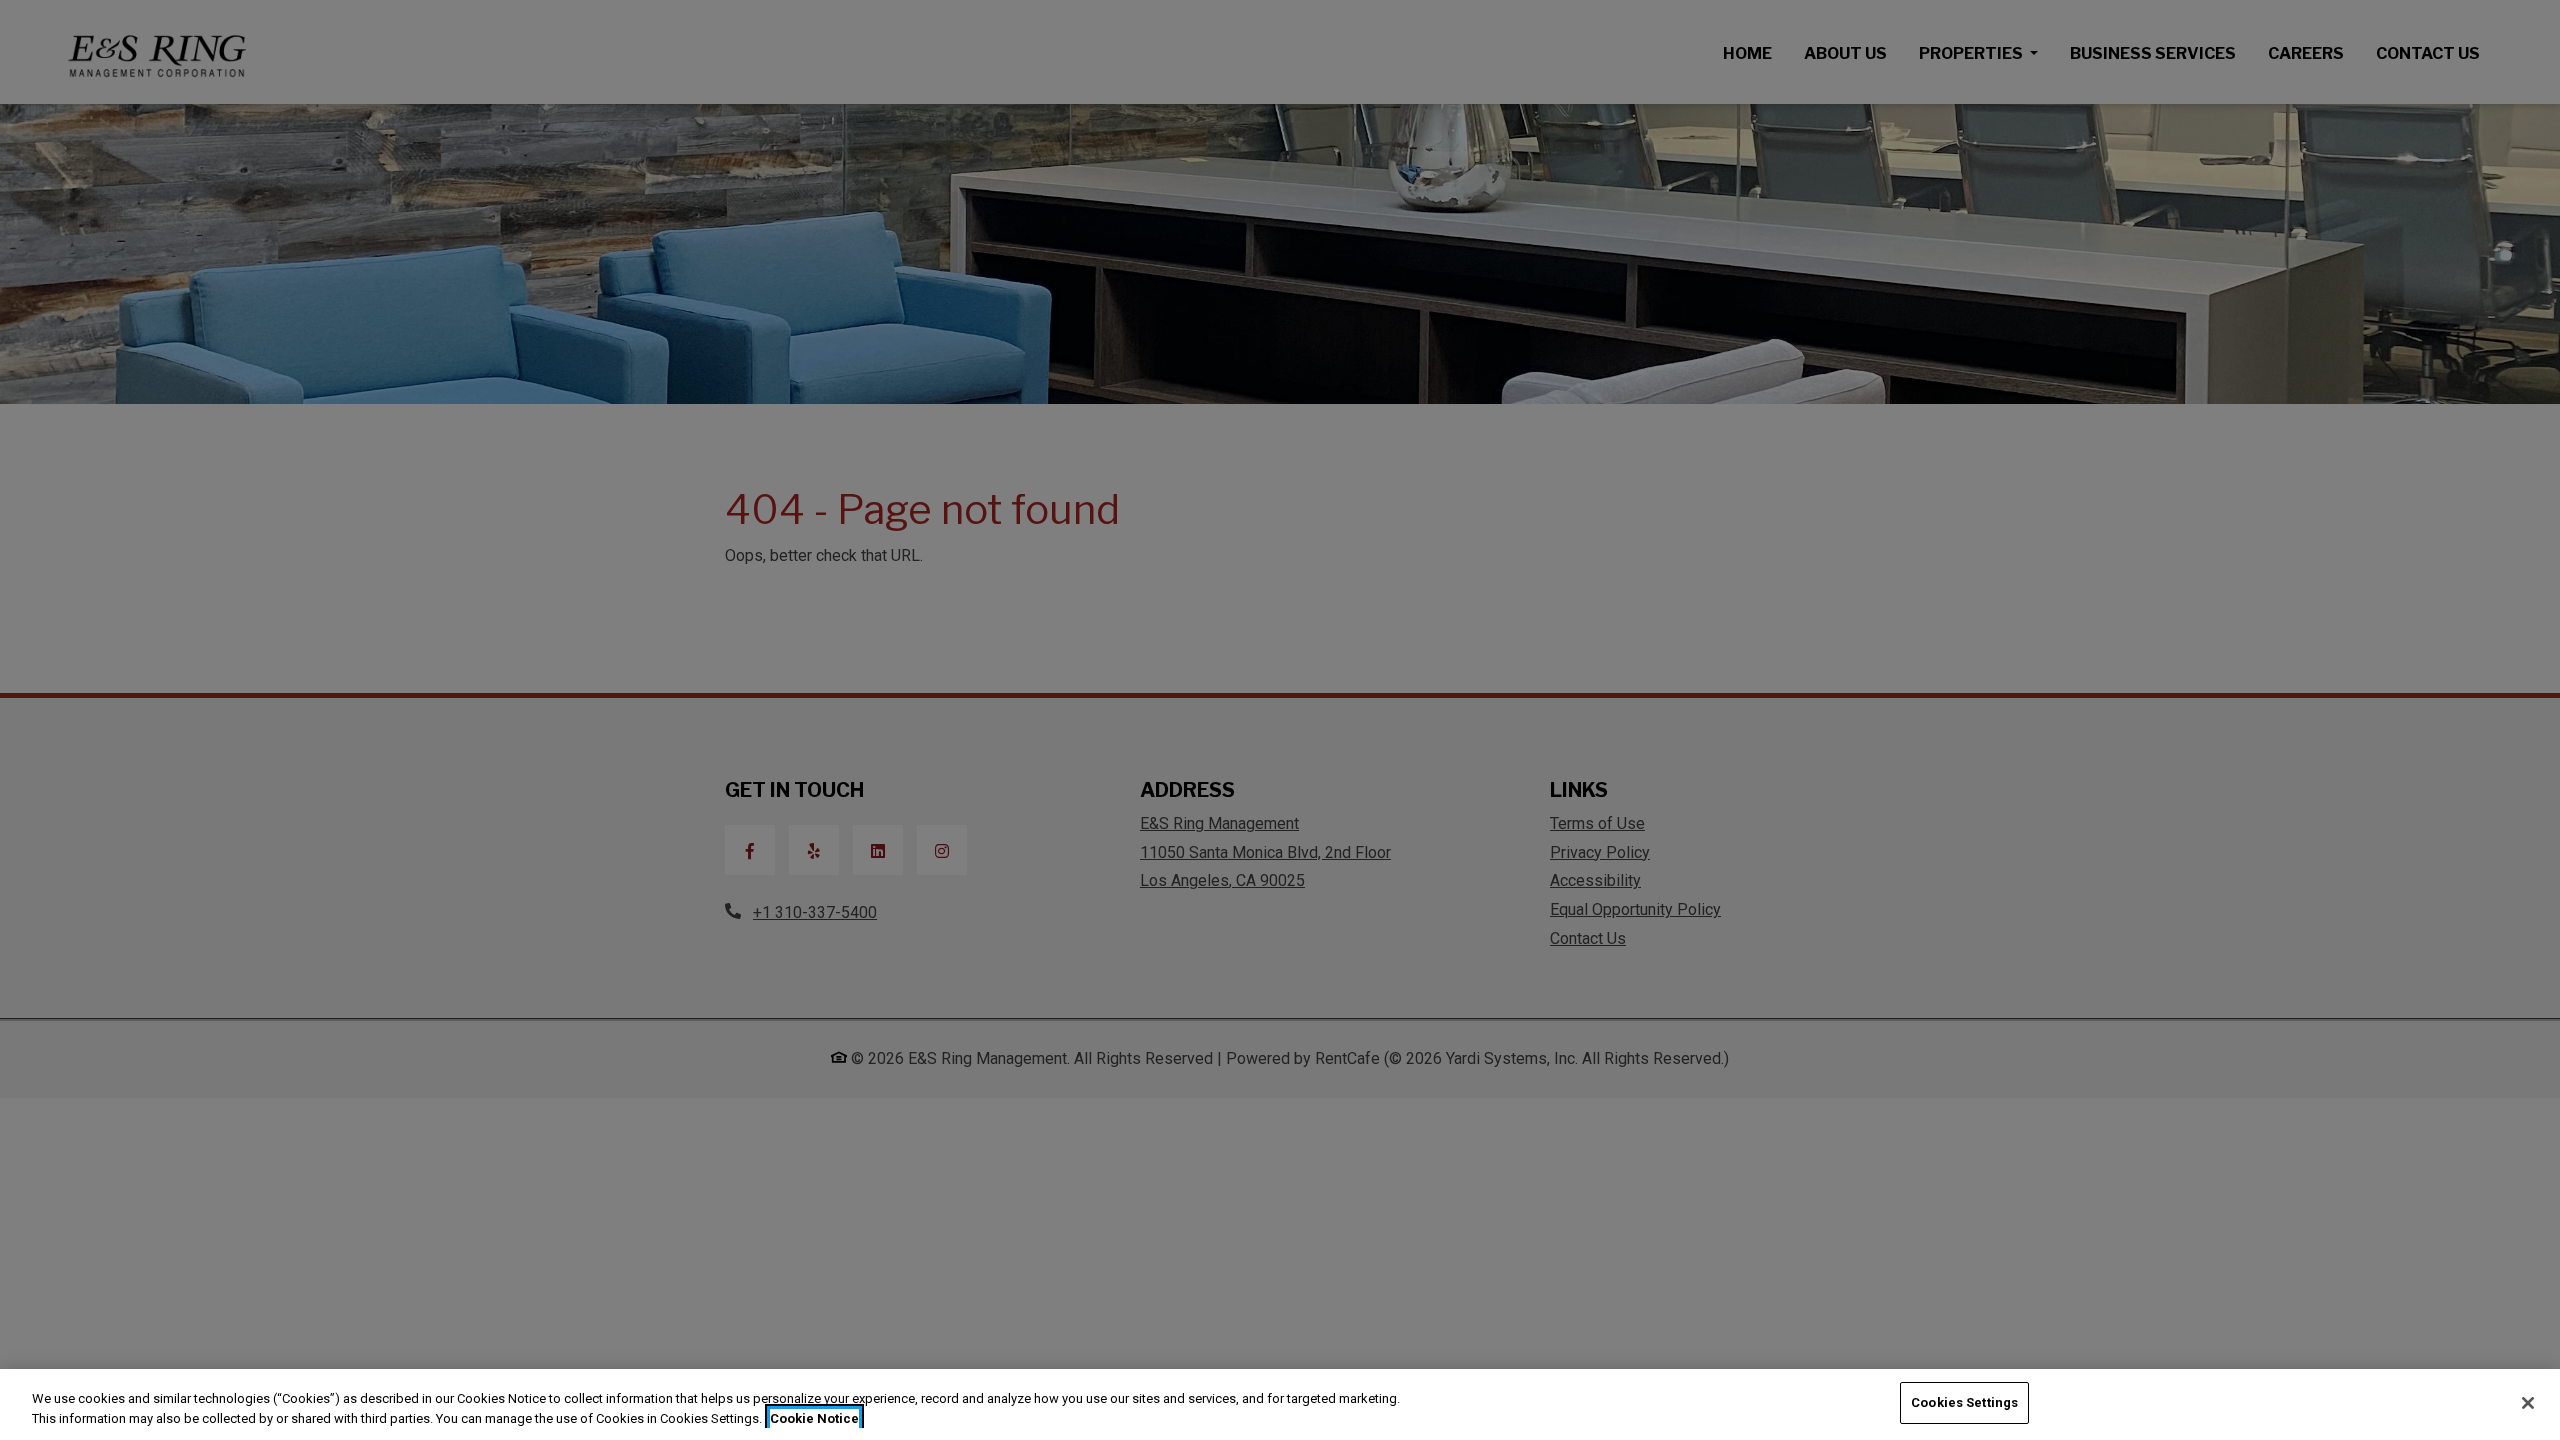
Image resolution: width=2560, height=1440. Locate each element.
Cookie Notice (814, 1418)
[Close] (2528, 1403)
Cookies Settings (1964, 1402)
